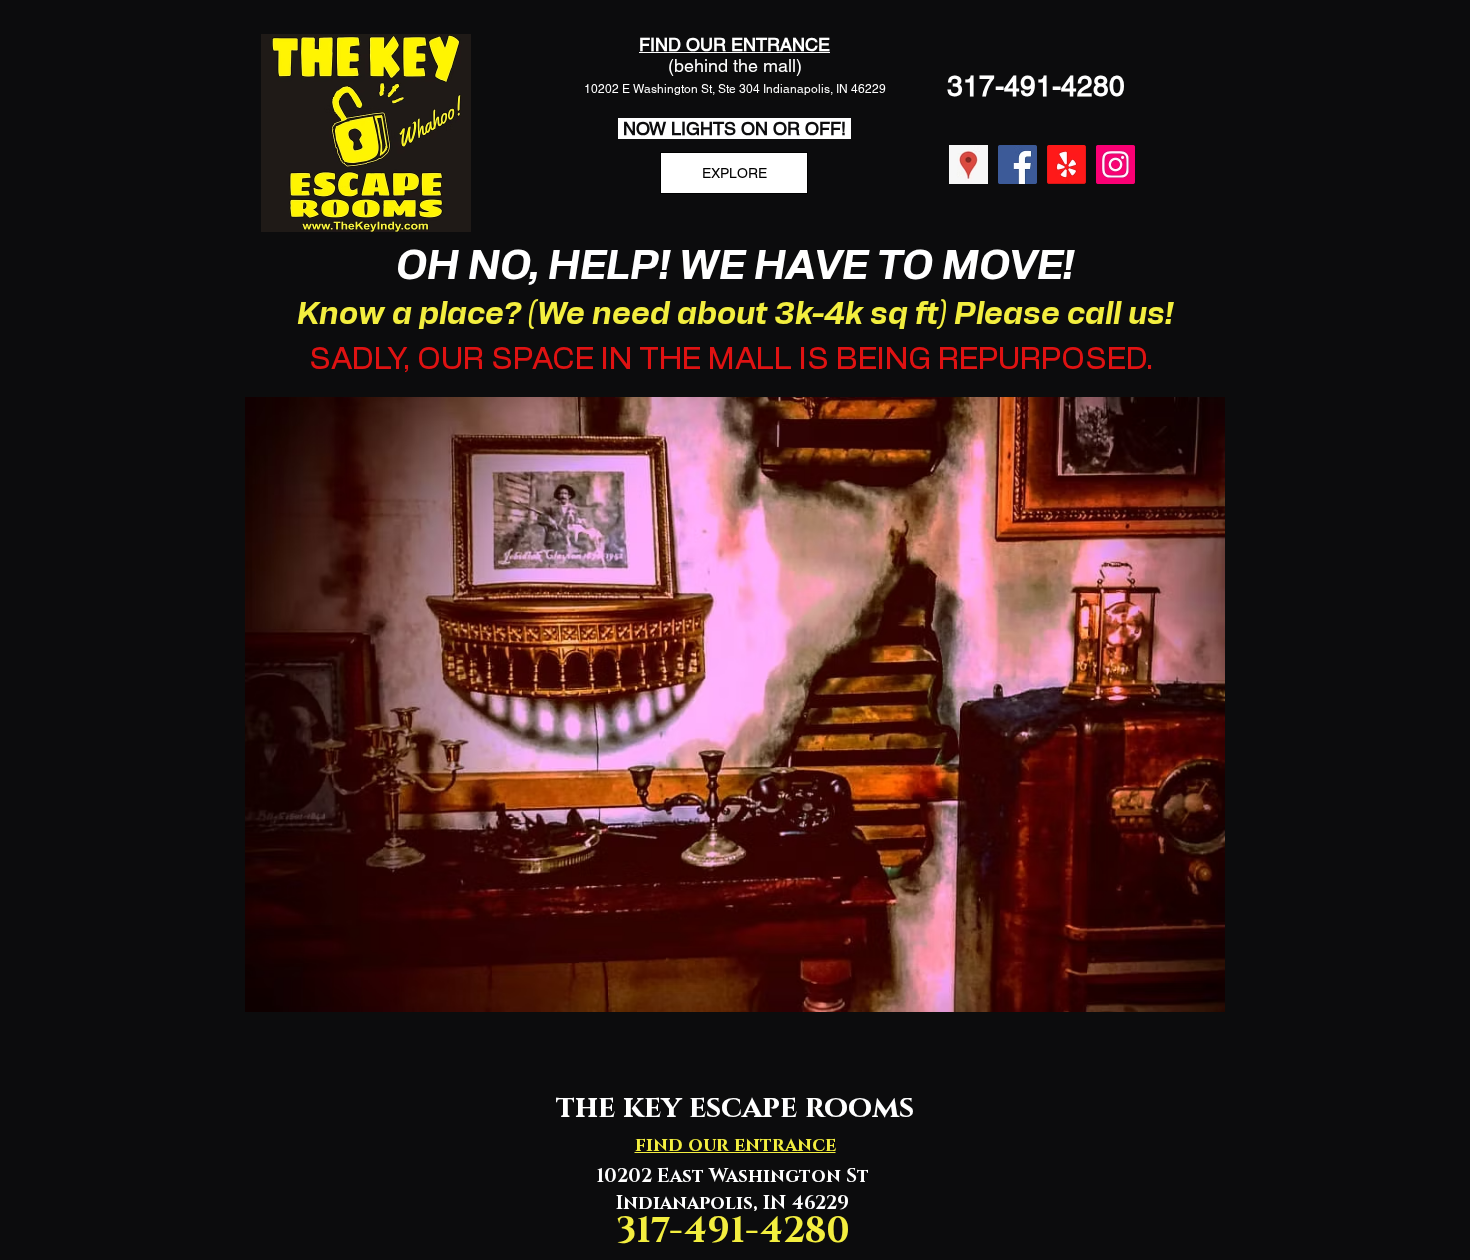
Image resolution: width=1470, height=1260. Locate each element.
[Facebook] (1017, 164)
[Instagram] (1115, 164)
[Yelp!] (1066, 164)
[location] (968, 164)
